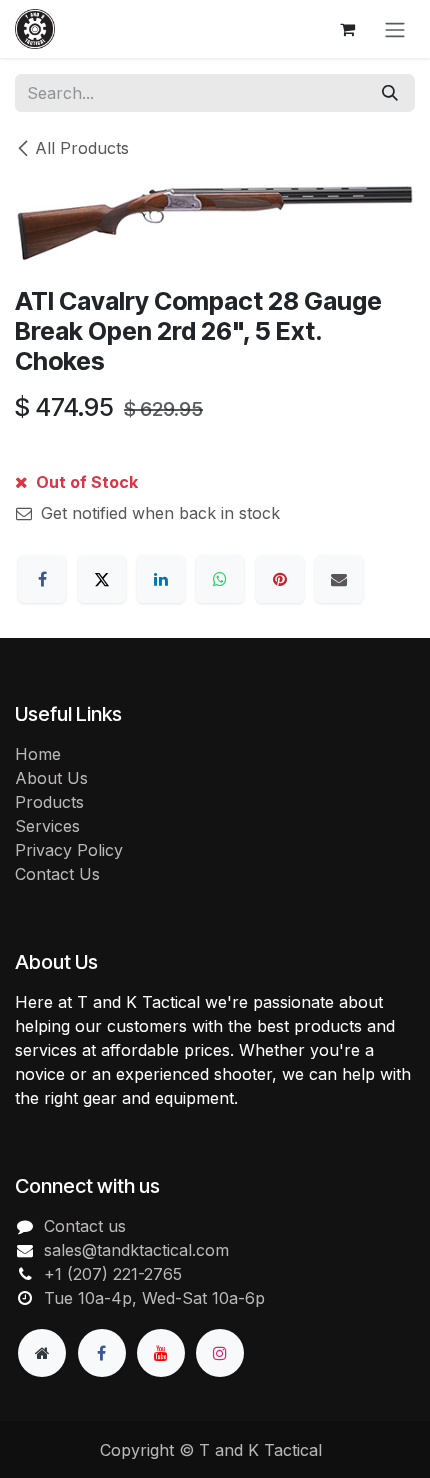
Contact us (85, 1226)
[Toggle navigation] (395, 29)
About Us (51, 778)
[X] (102, 579)
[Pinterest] (280, 579)
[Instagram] (220, 1353)
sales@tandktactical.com (136, 1250)
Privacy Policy (69, 850)
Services (47, 826)
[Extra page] (42, 1353)
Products (49, 802)
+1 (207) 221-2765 (113, 1274)
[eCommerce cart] (347, 29)
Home (38, 754)
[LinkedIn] (161, 579)
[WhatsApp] (220, 579)
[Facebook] (42, 579)
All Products (82, 148)
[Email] (339, 579)
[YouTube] (161, 1353)
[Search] (390, 93)
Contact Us (57, 874)
